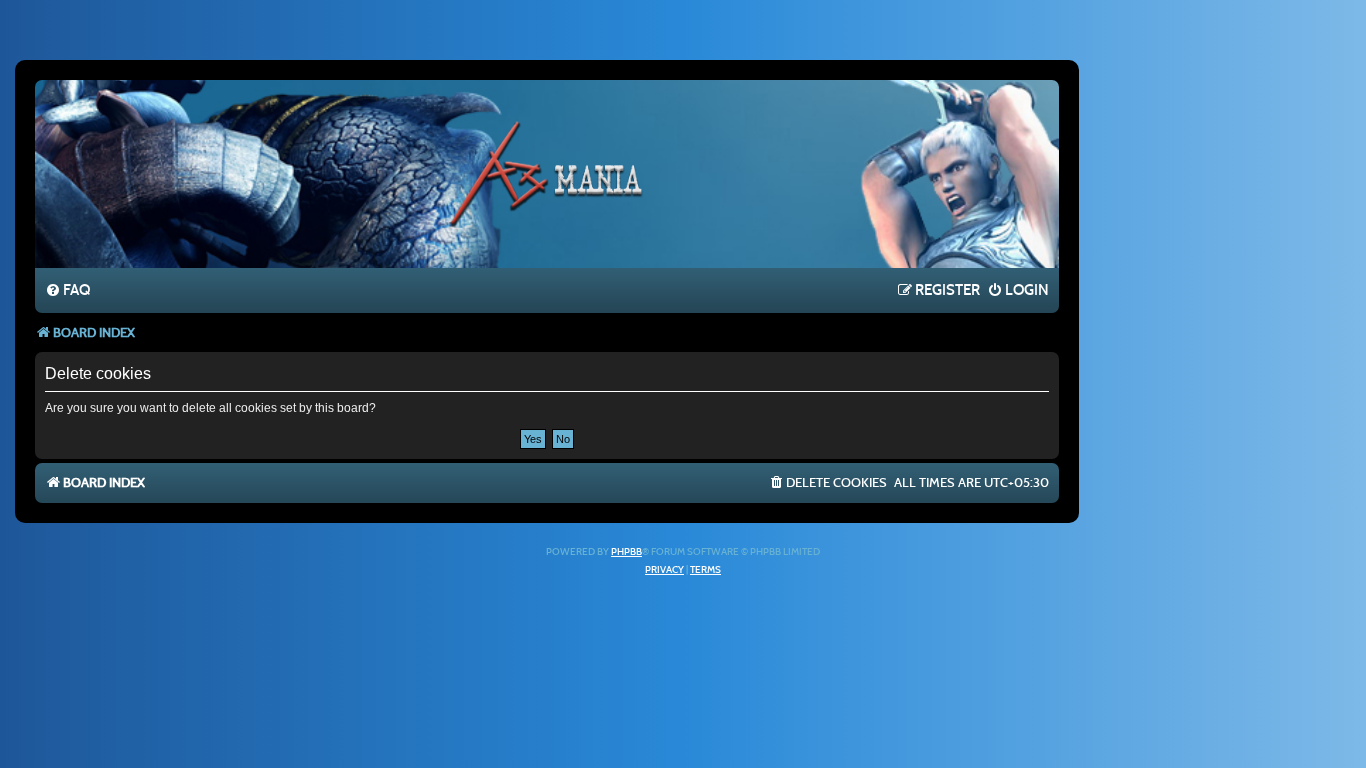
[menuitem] (67, 291)
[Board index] (547, 173)
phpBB (626, 552)
